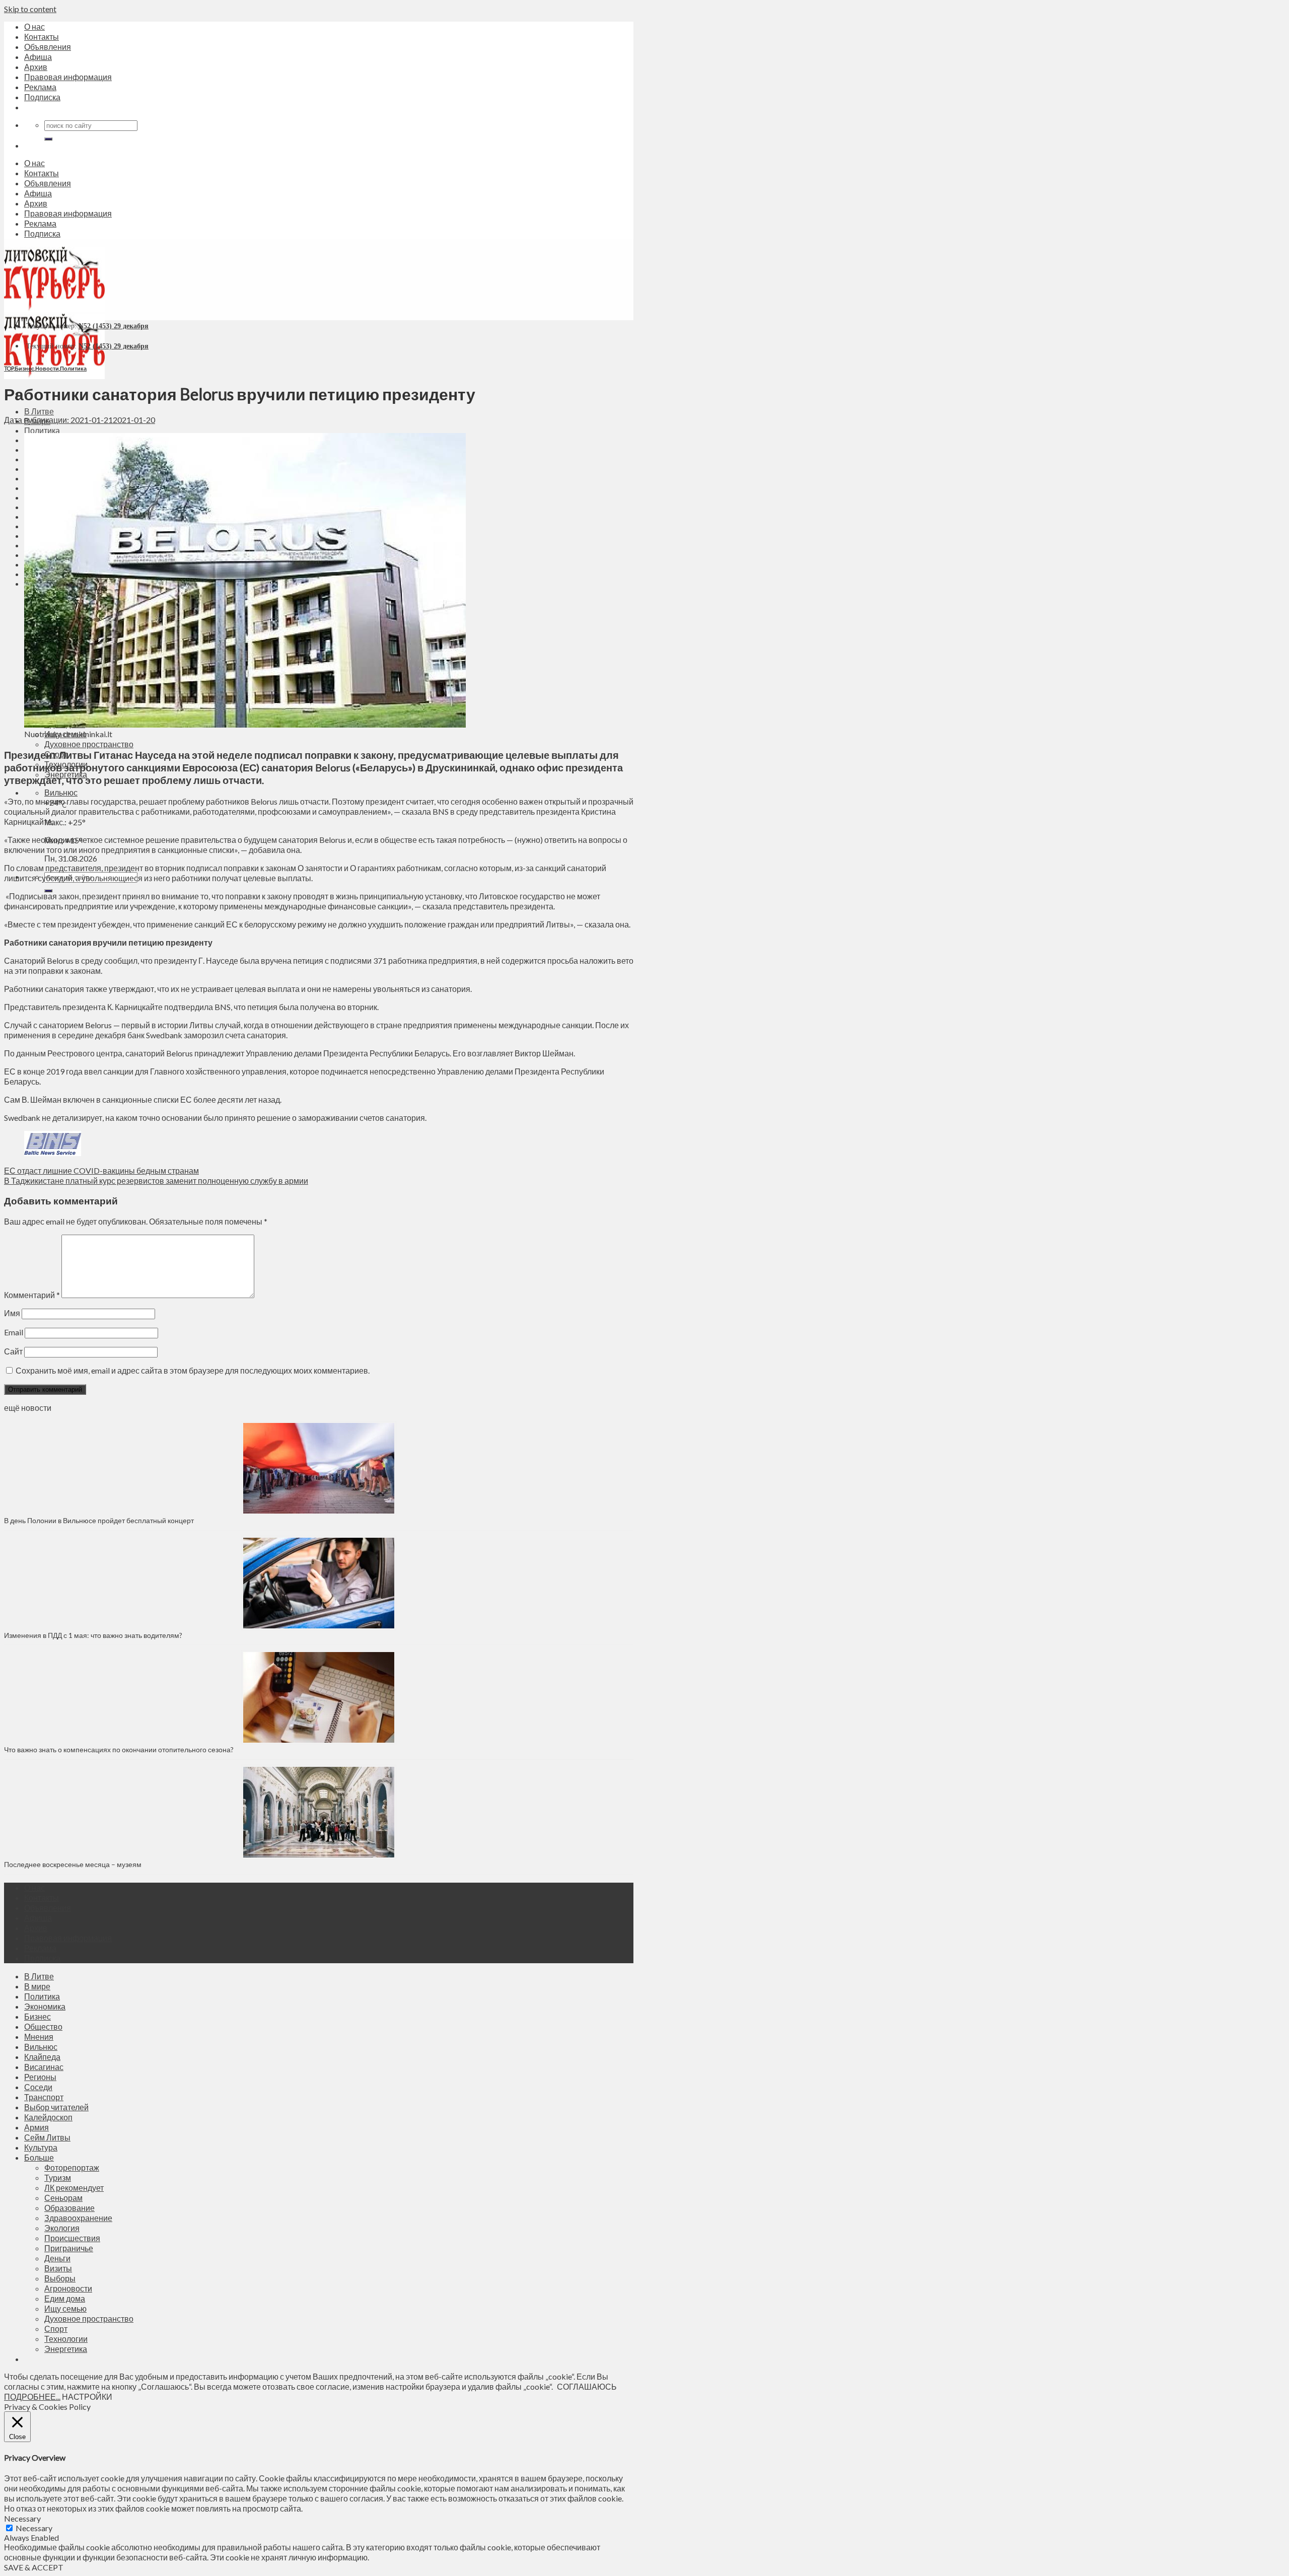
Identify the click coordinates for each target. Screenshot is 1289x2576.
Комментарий (32, 1295)
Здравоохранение (78, 2218)
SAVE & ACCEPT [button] (34, 2567)
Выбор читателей (56, 2107)
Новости (47, 368)
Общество (43, 2026)
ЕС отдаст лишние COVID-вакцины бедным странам (101, 1170)
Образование (69, 2208)
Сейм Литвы (47, 2137)
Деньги (57, 2258)
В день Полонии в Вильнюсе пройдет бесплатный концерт (99, 1520)
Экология (62, 2228)
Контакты (42, 37)
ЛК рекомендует (74, 2188)
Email (14, 1332)
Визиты (58, 2268)
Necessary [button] (22, 2518)
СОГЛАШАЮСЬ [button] (587, 2386)
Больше (39, 2157)
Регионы (40, 2077)
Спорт (56, 2329)
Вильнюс (61, 792)
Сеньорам (63, 2198)
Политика (42, 430)
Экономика (45, 2006)
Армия (37, 2127)
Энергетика (66, 2349)
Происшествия (72, 2238)
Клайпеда (42, 2057)
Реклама (40, 87)
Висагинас (44, 2067)
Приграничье (69, 2248)
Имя (12, 1313)
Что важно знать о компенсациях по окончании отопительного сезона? (119, 1749)
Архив (36, 67)
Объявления (48, 47)
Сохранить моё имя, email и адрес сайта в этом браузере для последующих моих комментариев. (193, 1370)
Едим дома (65, 2298)
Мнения (39, 2036)
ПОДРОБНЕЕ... (32, 2396)
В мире (37, 1986)
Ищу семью (65, 2308)
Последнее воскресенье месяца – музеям (74, 1864)
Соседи (38, 2087)
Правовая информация (68, 77)
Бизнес (24, 368)
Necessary (34, 2528)
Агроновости (68, 2288)
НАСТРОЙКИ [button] (87, 2396)
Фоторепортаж (72, 2167)
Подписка (42, 97)
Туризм (58, 2177)
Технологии (66, 2339)
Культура (41, 2147)
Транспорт (44, 2097)
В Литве (39, 411)
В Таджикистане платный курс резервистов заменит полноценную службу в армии (156, 1180)
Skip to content (30, 9)
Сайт (13, 1351)
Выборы (60, 2278)
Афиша (38, 57)
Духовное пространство (89, 744)
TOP (9, 368)
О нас (34, 26)
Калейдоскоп (48, 2117)
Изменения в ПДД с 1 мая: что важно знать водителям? (93, 1635)
